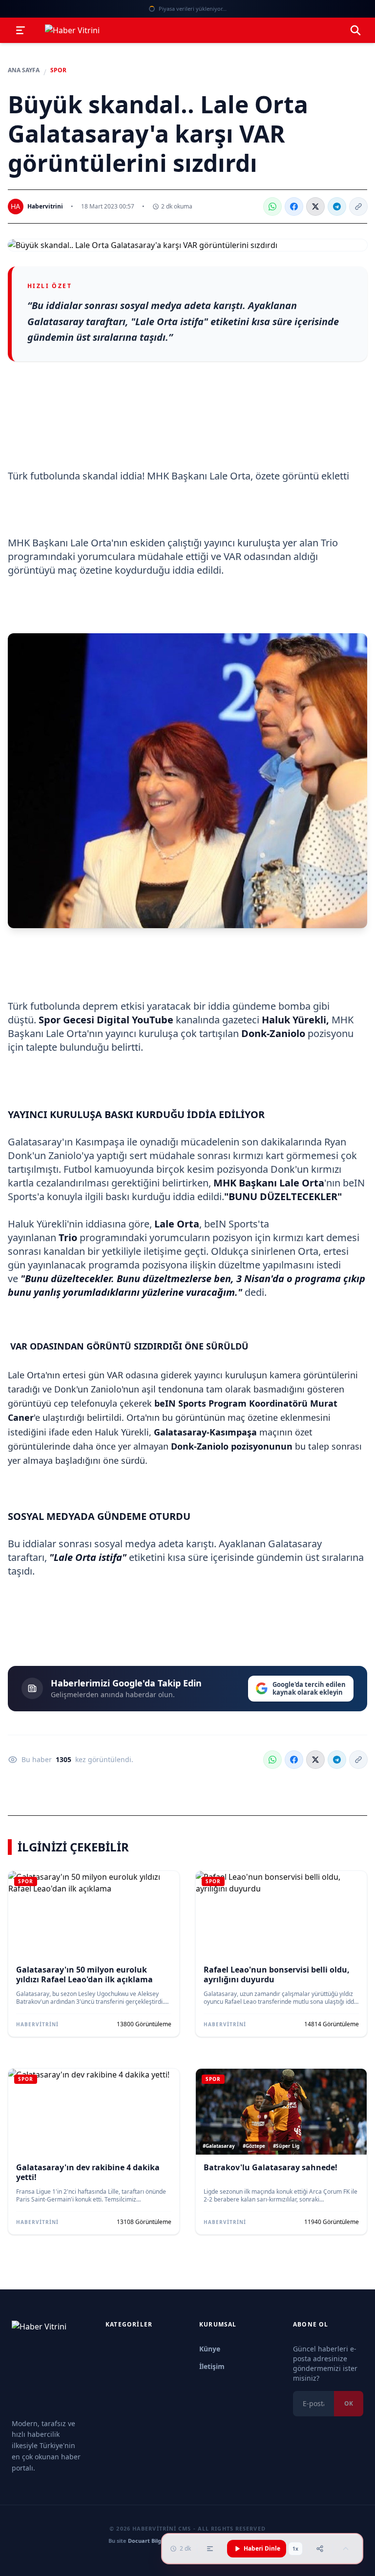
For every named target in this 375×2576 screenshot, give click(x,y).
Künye (210, 2349)
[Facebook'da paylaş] (294, 207)
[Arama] (355, 30)
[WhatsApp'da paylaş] (272, 207)
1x (295, 2549)
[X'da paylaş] (315, 207)
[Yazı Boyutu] (210, 2549)
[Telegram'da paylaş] (337, 207)
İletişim (212, 2366)
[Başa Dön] (346, 2549)
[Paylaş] (320, 2549)
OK (349, 2403)
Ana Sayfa (24, 70)
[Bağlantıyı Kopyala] (358, 207)
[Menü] (21, 30)
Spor (58, 70)
